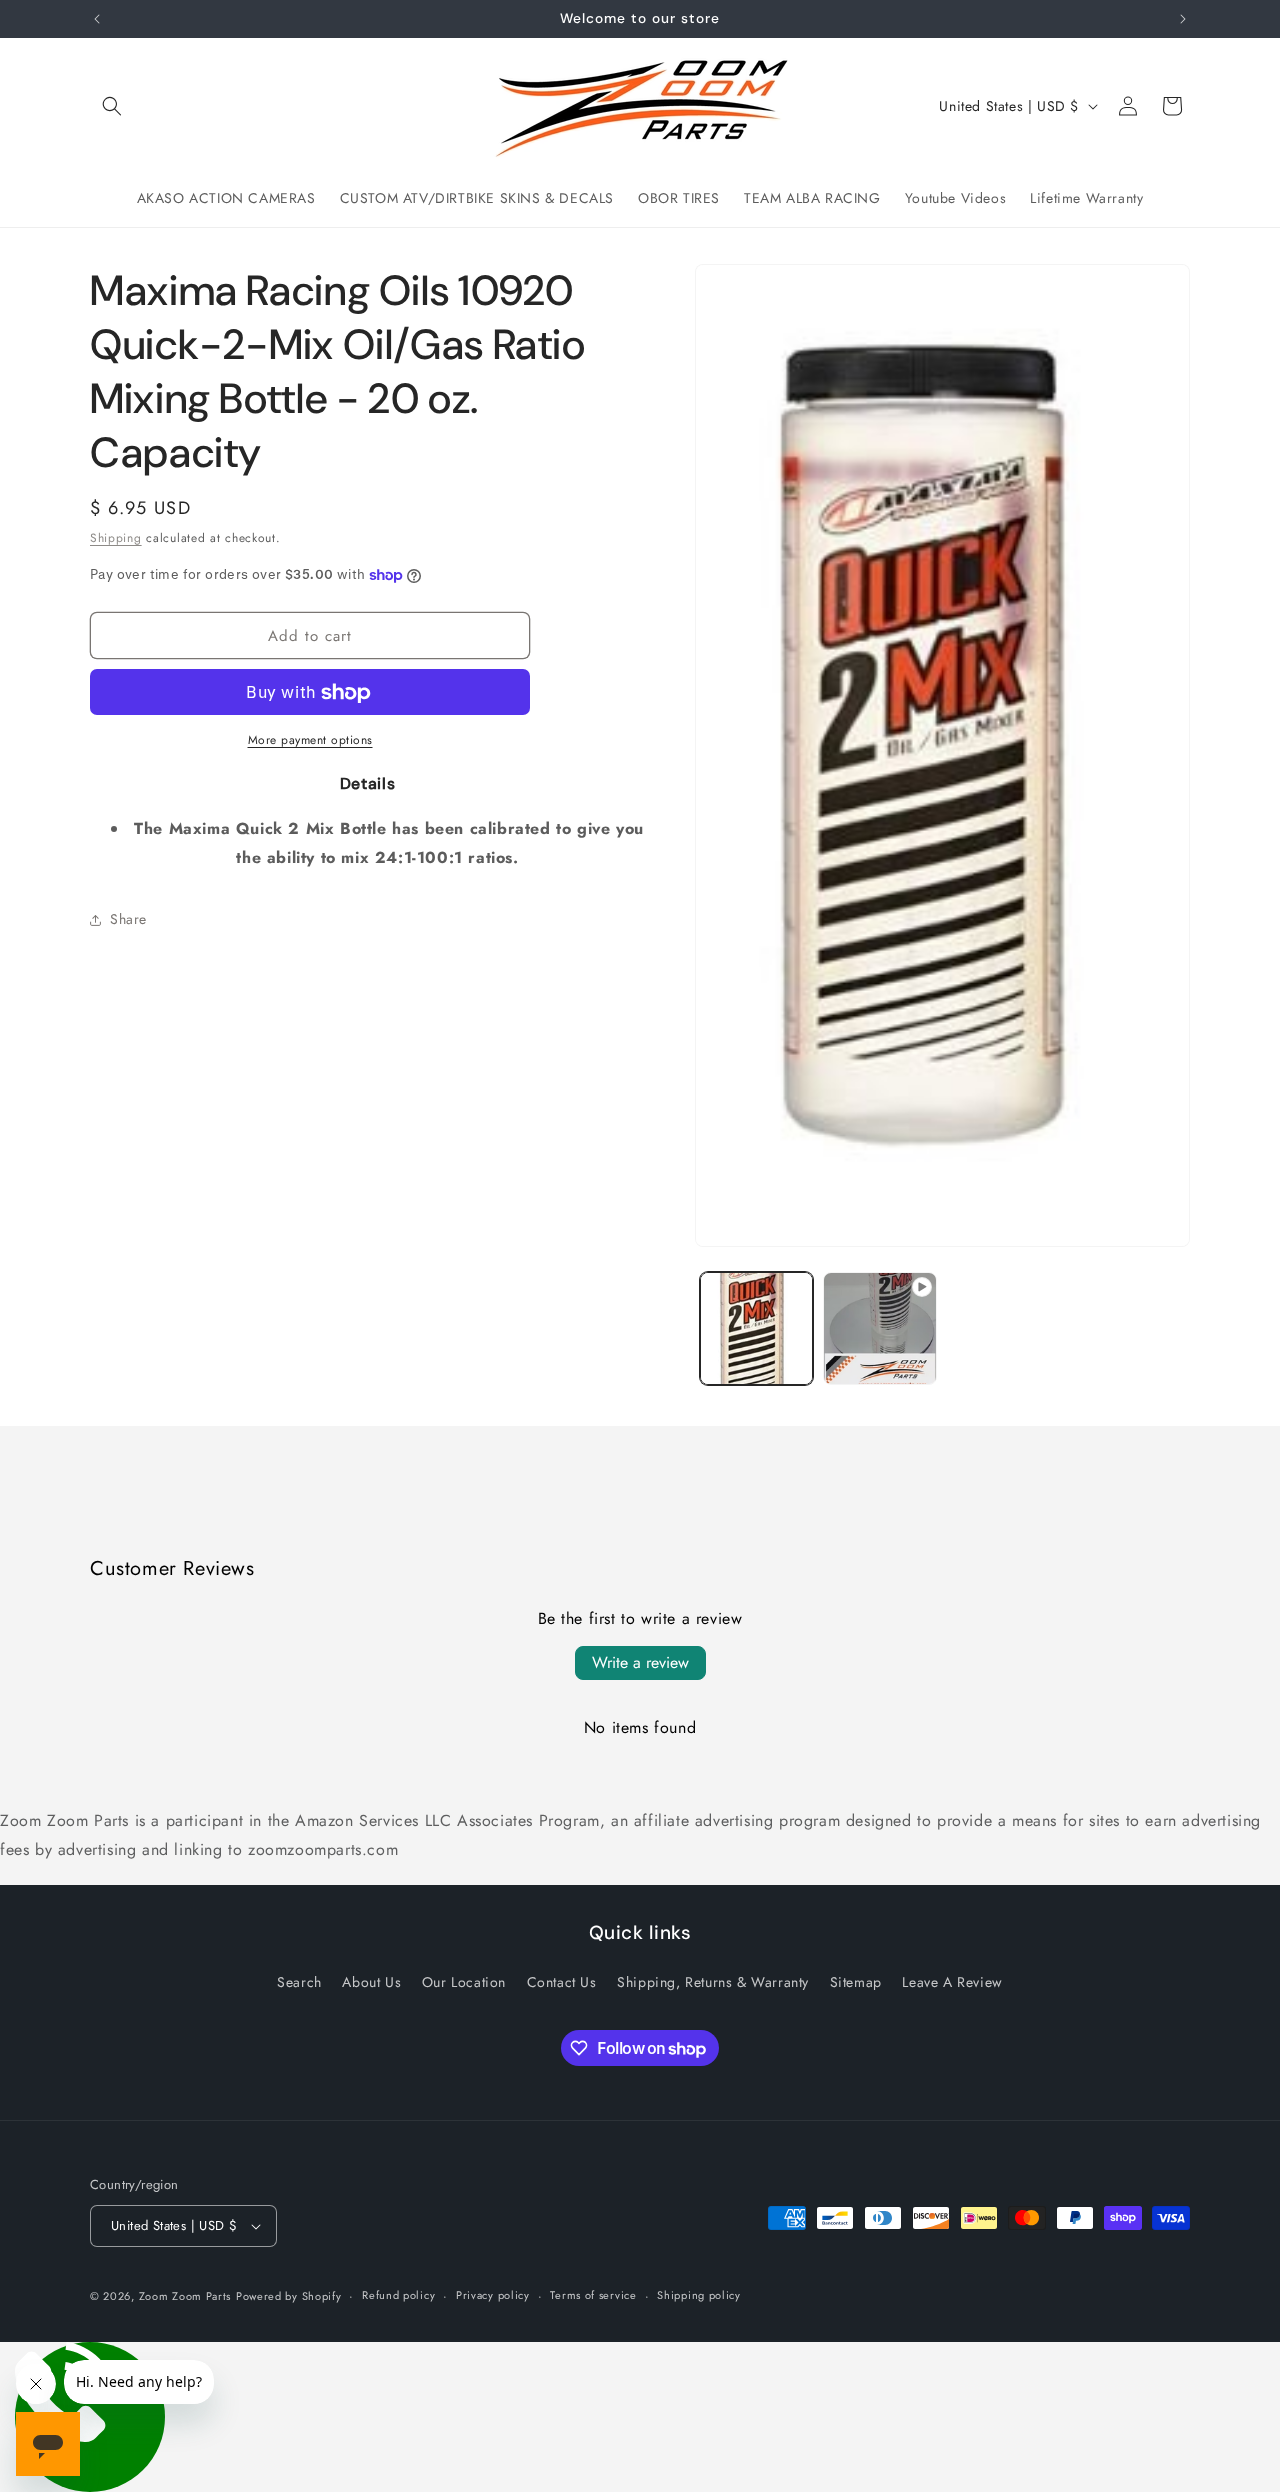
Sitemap (856, 1982)
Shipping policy (699, 2295)
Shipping (116, 538)
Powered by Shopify (289, 2296)
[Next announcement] (1183, 19)
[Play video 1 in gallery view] (879, 1328)
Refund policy (398, 2295)
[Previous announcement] (97, 19)
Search (299, 1982)
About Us (371, 1982)
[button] (112, 106)
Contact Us (562, 1982)
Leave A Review (952, 1982)
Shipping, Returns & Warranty (713, 1982)
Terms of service (593, 2295)
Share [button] (128, 920)
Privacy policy (493, 2295)
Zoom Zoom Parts (185, 2296)
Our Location (464, 1982)
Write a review (640, 1662)
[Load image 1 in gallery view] (756, 1328)
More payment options (310, 741)
